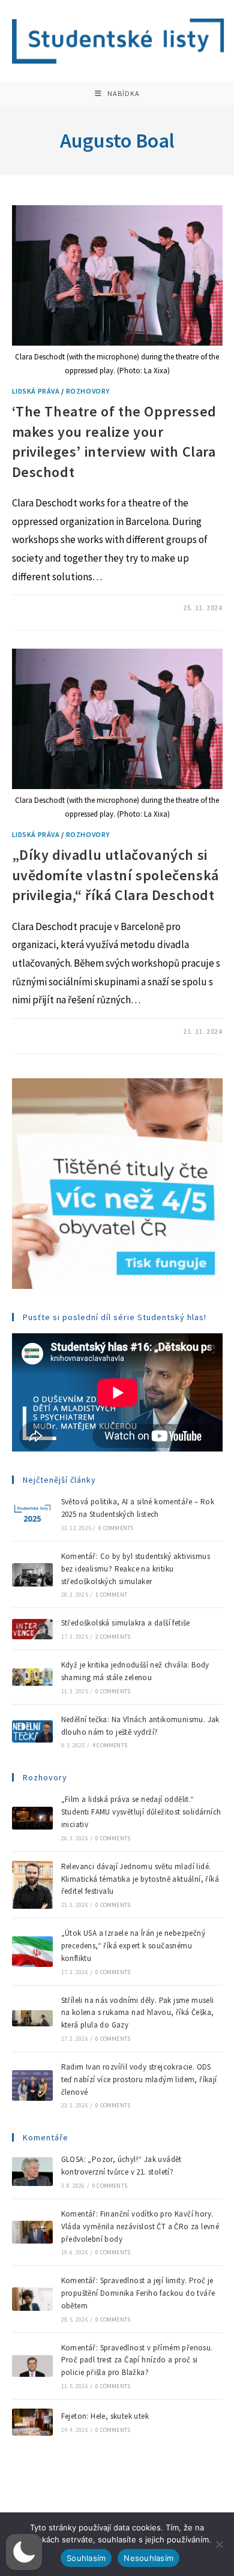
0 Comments (116, 1528)
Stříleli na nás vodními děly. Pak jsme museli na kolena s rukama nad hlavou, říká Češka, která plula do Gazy (138, 2013)
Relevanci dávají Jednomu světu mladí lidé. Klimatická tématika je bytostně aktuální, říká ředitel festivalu (140, 1879)
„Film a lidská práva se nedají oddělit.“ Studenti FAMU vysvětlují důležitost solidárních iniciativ (141, 1812)
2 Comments (113, 1637)
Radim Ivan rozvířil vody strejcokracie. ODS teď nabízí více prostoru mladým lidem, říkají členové (139, 2079)
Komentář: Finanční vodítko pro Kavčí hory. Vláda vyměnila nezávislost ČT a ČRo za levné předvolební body (140, 2226)
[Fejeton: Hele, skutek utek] (32, 2422)
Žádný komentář (51, 608)
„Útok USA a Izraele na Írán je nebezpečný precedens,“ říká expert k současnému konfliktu (133, 1946)
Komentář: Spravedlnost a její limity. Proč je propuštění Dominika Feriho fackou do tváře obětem (138, 2293)
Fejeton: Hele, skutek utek (106, 2416)
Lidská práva (36, 391)
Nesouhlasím (148, 2558)
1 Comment (111, 1595)
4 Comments (110, 1745)
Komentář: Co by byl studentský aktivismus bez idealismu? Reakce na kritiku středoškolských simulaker (136, 1569)
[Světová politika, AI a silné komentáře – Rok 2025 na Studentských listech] (32, 1514)
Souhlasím (86, 2558)
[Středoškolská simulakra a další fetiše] (32, 1629)
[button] (24, 2552)
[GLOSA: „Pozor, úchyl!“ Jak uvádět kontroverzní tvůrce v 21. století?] (32, 2172)
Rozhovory (88, 391)
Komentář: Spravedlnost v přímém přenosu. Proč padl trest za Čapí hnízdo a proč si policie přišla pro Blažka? (137, 2360)
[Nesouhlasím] (219, 2544)
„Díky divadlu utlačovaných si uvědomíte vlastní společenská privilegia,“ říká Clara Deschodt (115, 875)
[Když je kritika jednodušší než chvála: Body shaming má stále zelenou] (32, 1677)
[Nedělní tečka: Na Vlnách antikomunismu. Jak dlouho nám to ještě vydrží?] (32, 1731)
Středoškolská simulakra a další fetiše (126, 1623)
